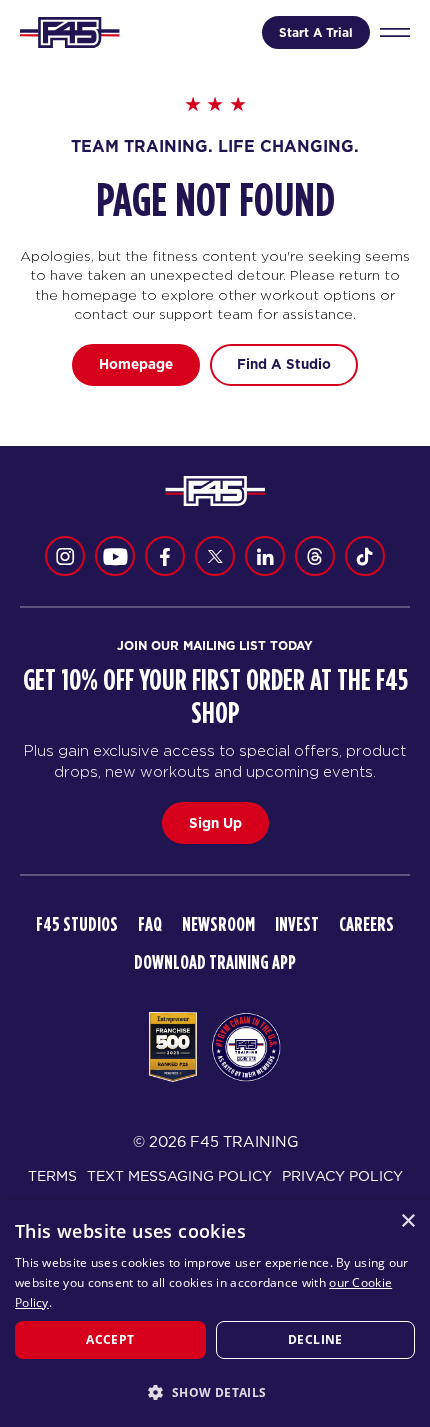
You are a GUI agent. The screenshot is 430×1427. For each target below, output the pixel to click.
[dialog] (215, 1313)
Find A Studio (284, 364)
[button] (215, 1392)
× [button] (407, 1221)
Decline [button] (315, 1339)
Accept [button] (110, 1339)
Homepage (136, 364)
